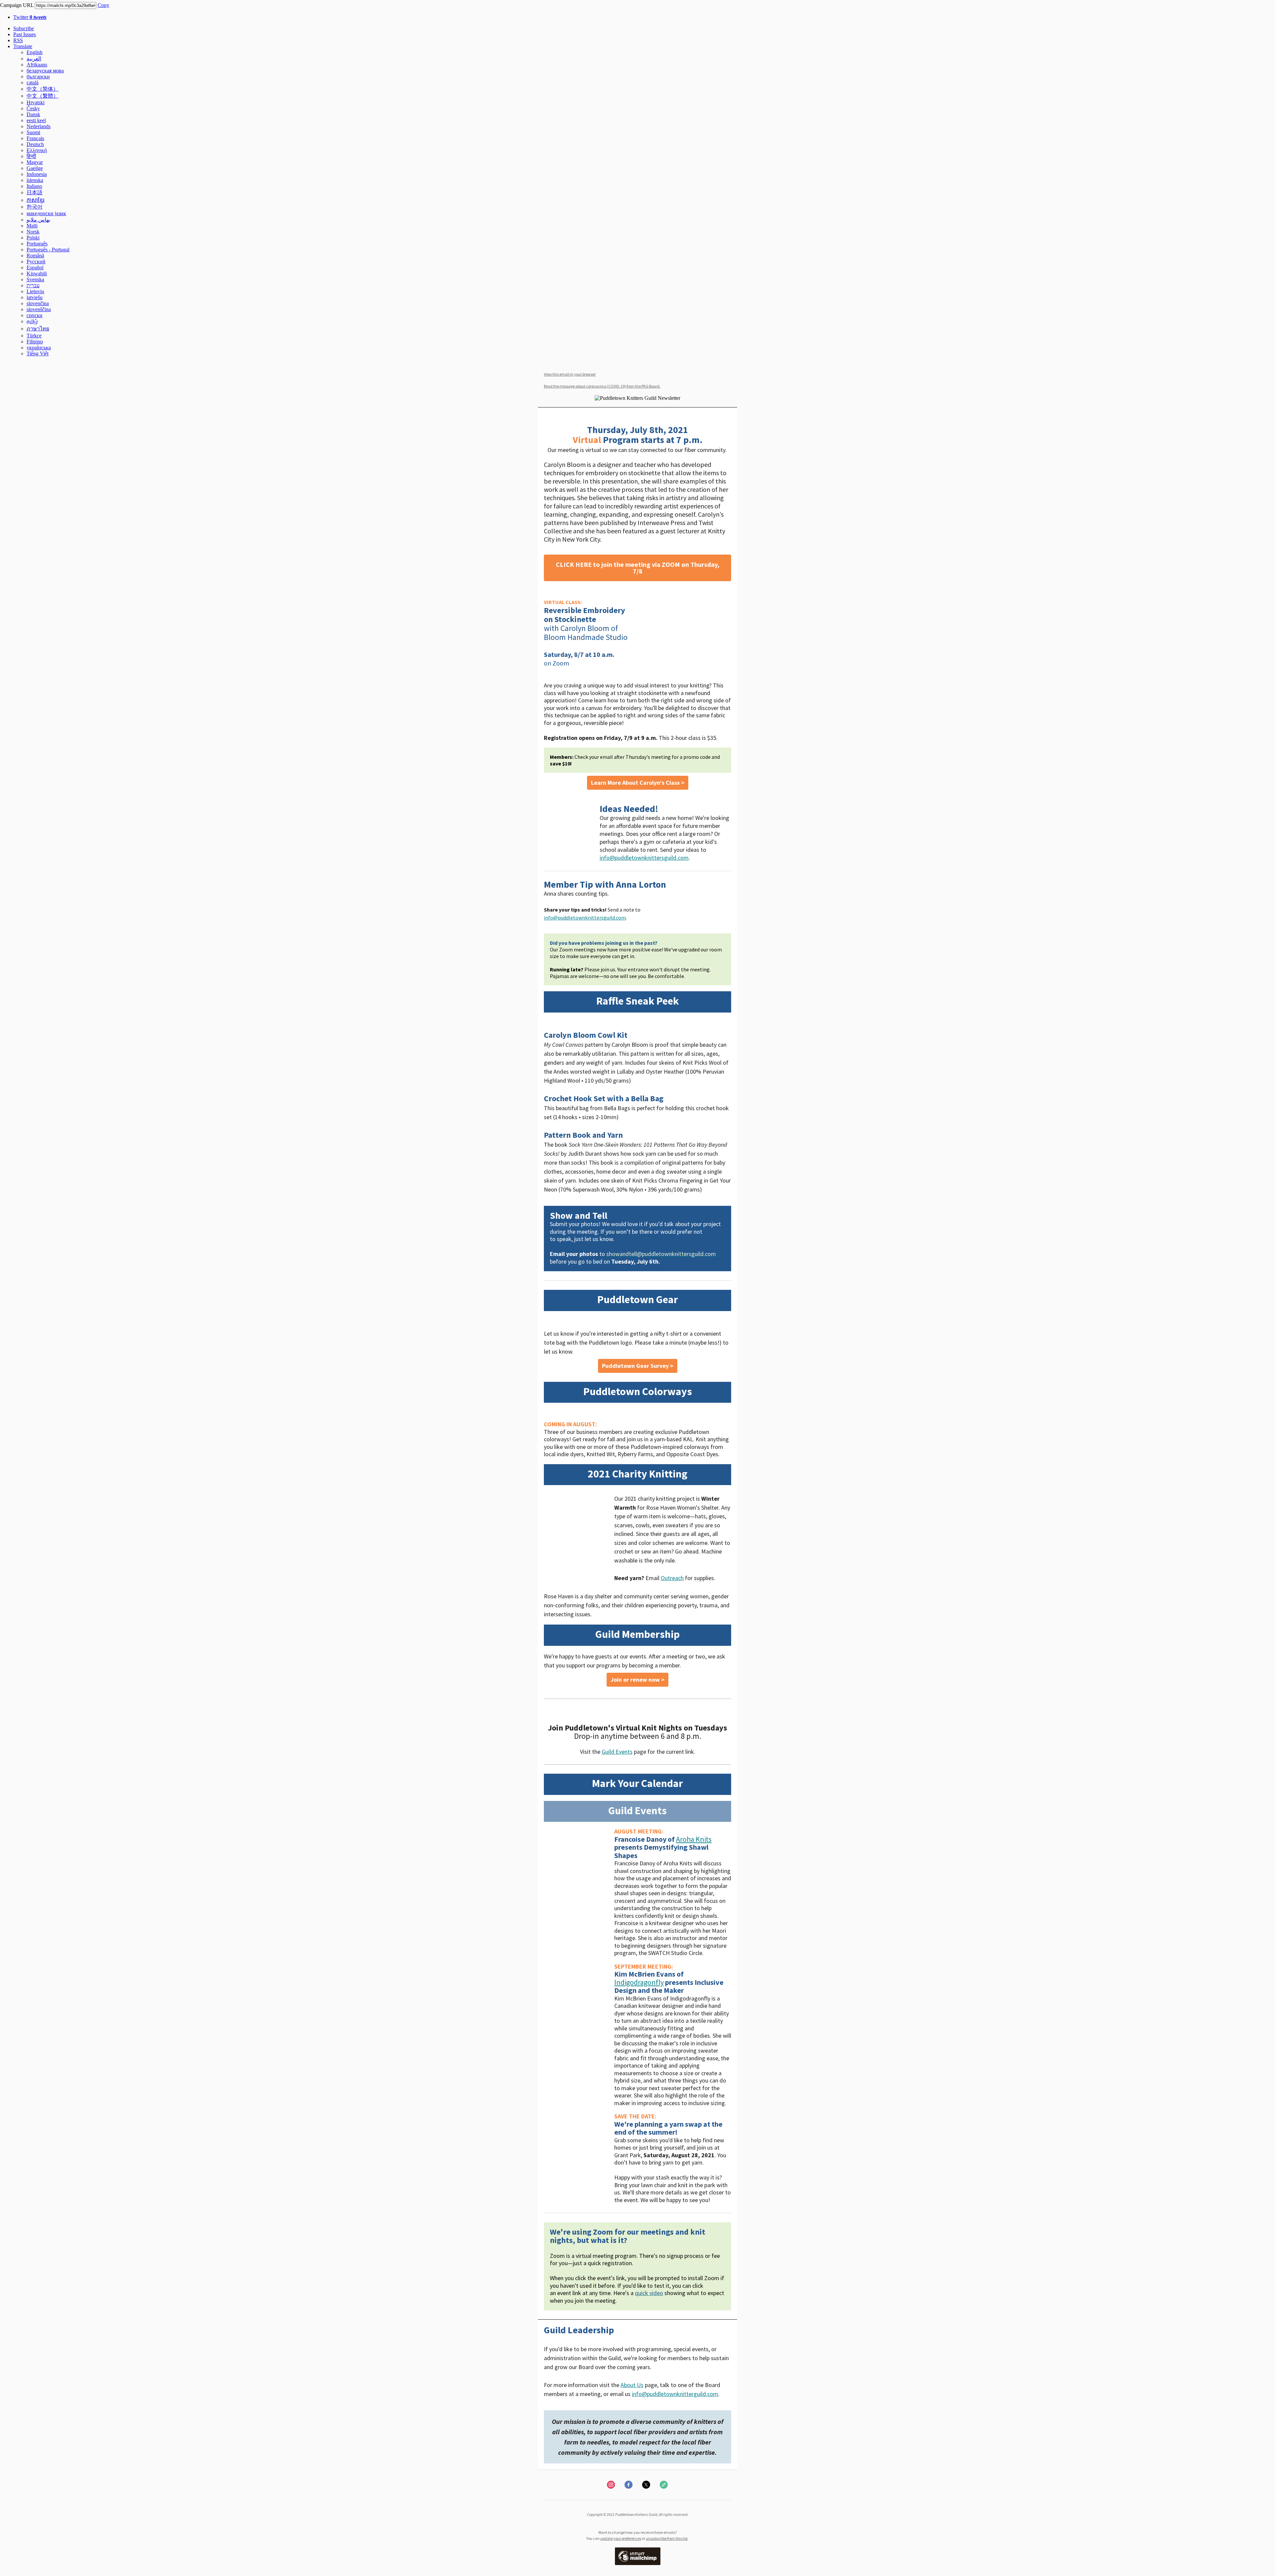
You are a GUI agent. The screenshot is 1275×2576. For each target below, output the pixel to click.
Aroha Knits (694, 1839)
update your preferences (621, 2538)
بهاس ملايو (38, 220)
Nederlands (39, 126)
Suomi (33, 132)
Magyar (35, 162)
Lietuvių (35, 291)
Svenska (35, 279)
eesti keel (36, 120)
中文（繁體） (42, 96)
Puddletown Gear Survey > (638, 1366)
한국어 (35, 207)
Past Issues (25, 34)
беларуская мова (45, 71)
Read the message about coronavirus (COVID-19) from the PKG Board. (602, 386)
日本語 (35, 192)
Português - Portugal (48, 250)
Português (37, 244)
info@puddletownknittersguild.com (644, 858)
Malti (32, 226)
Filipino (35, 342)
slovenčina (38, 303)
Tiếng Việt (38, 354)
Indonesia (37, 174)
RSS (18, 40)
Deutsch (35, 144)
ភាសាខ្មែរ (36, 200)
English (35, 52)
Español (35, 267)
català (33, 83)
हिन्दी (31, 156)
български (38, 77)
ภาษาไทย (38, 329)
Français (35, 138)
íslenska (35, 180)
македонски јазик (46, 213)
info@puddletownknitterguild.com (675, 2394)
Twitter (30, 17)
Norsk (33, 232)
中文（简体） (42, 89)
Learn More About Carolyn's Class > (638, 783)
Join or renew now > (637, 1680)
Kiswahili (37, 273)
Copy (103, 5)
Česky (33, 108)
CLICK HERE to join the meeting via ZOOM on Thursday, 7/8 (638, 568)
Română (35, 256)
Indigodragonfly (639, 1982)
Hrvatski (36, 102)
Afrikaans (37, 65)
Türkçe (34, 336)
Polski (33, 238)
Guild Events (617, 1752)
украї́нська (39, 348)
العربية (34, 59)
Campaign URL (17, 5)
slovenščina (39, 309)
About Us (632, 2385)
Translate (23, 46)
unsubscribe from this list (667, 2538)
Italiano (34, 186)
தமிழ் (32, 321)
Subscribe (24, 28)
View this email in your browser (570, 374)
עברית (33, 285)
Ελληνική (37, 150)
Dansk (33, 114)
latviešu (35, 297)
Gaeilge (35, 168)
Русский (36, 262)
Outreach (672, 1578)
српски (35, 315)
